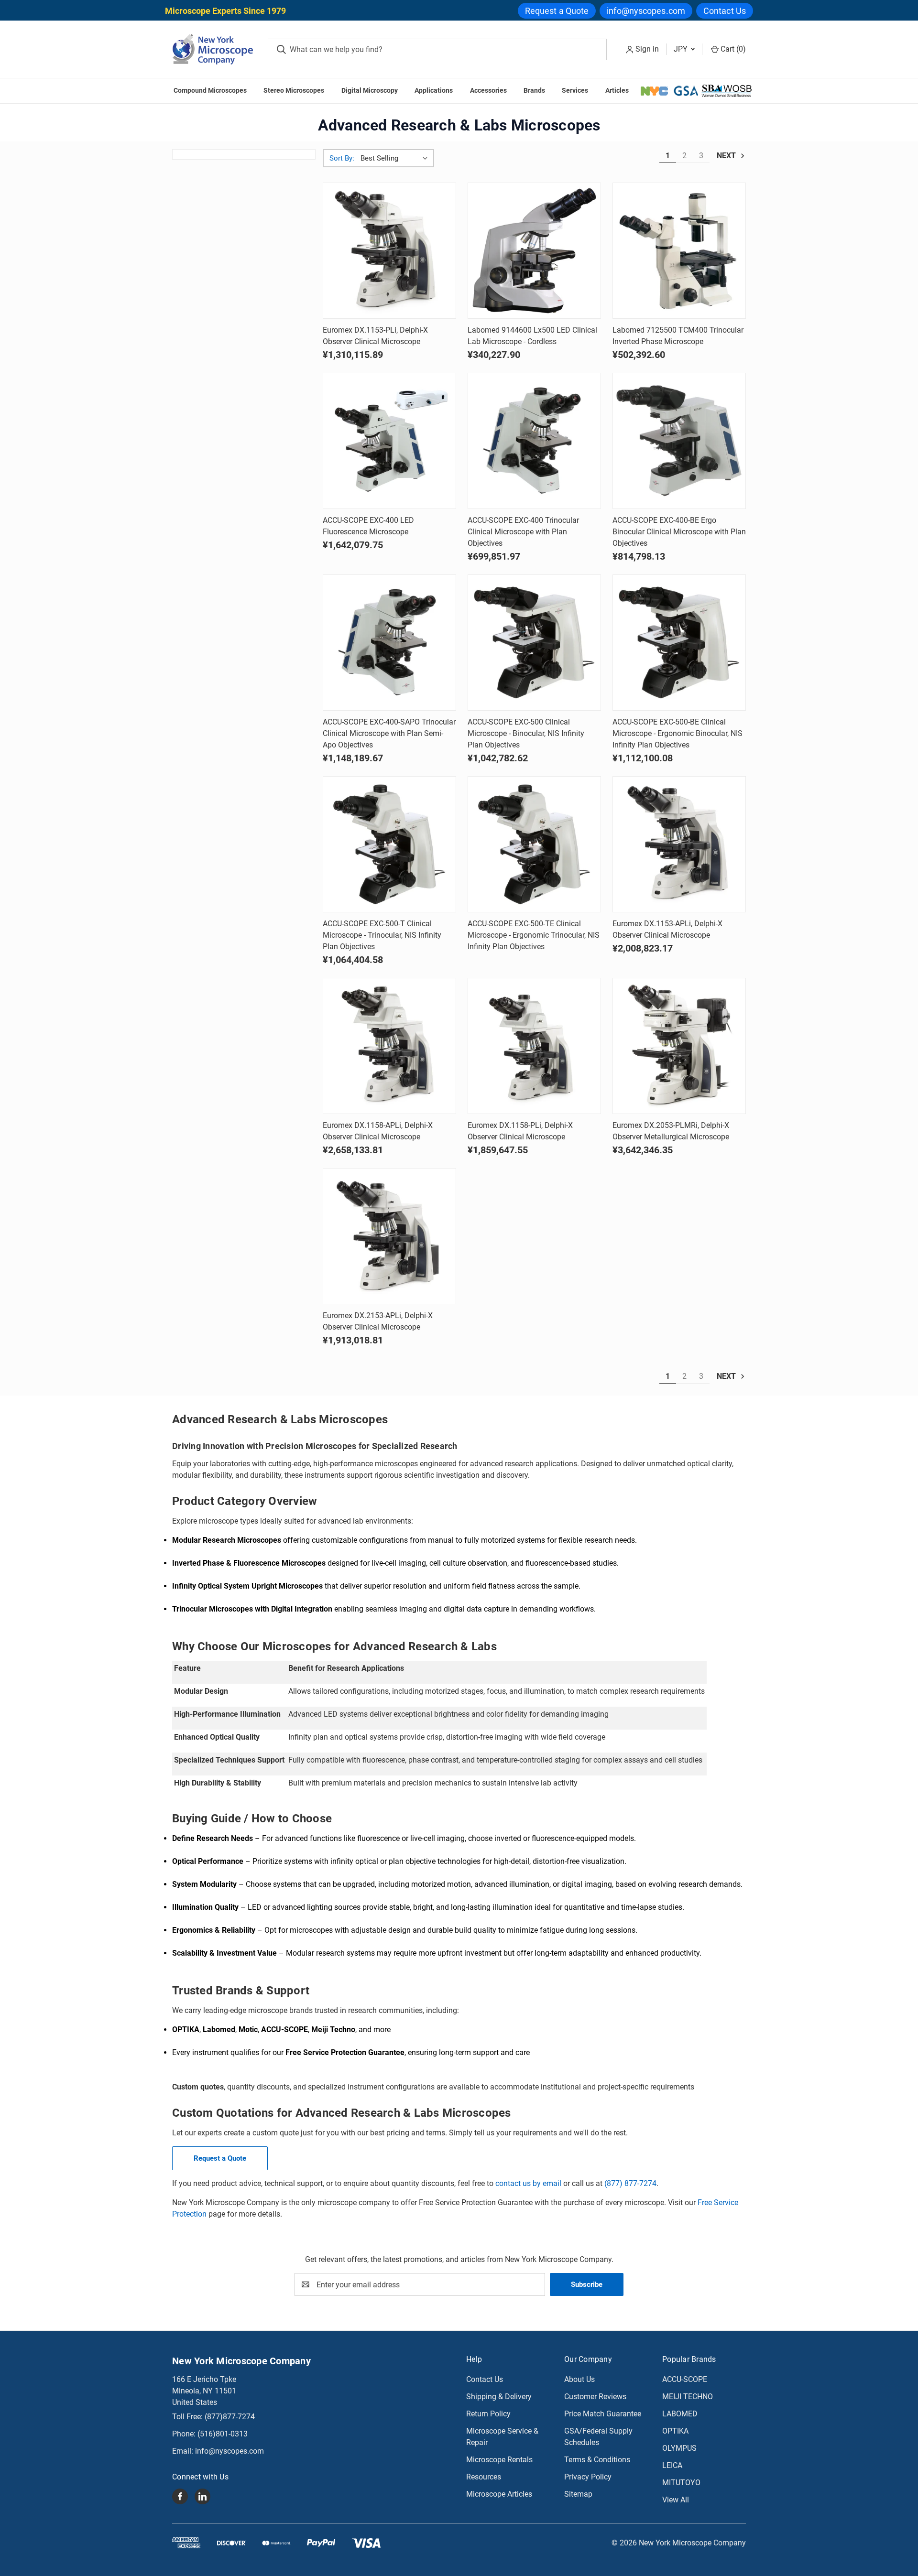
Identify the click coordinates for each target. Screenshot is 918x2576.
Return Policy (488, 2414)
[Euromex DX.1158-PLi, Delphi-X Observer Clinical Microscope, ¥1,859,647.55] (534, 1046)
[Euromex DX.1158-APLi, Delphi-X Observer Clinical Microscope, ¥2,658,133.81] (389, 1046)
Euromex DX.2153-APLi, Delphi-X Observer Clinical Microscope (378, 1321)
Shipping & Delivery (499, 2397)
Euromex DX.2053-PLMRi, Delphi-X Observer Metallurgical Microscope (671, 1131)
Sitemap (578, 2494)
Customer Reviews (595, 2397)
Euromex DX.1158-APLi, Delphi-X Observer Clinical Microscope (378, 1131)
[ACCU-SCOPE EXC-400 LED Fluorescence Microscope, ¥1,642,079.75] (389, 441)
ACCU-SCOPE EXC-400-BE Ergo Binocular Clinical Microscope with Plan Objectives (679, 532)
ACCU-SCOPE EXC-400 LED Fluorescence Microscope (368, 526)
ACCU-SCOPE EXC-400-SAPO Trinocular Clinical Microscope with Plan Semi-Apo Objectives (389, 733)
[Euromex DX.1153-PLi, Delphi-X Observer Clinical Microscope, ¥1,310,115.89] (389, 251)
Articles (617, 90)
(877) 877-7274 (630, 2183)
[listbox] (396, 158)
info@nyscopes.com (646, 11)
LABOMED (680, 2414)
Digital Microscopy (370, 90)
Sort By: (342, 158)
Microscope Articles (499, 2494)
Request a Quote (557, 11)
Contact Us (725, 11)
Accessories (488, 90)
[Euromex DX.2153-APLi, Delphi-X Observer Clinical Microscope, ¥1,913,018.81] (389, 1236)
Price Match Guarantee (603, 2414)
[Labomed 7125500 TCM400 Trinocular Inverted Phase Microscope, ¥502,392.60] (679, 251)
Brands (534, 90)
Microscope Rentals (499, 2460)
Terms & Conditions (597, 2460)
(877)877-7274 (230, 2417)
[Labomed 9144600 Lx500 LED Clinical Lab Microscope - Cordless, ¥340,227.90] (534, 251)
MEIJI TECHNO (688, 2397)
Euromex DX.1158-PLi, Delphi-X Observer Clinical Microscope (520, 1131)
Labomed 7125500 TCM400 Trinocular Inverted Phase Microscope (678, 336)
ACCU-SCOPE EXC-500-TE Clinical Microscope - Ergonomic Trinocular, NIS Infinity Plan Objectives (534, 935)
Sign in (647, 49)
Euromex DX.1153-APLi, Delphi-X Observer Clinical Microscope (667, 929)
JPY (682, 49)
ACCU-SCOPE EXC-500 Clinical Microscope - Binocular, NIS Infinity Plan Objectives (526, 733)
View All (676, 2500)
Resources (484, 2477)
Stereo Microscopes (294, 90)
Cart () (732, 49)
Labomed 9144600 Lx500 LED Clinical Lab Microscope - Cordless (532, 336)
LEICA (672, 2465)
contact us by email (528, 2183)
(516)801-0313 (223, 2434)
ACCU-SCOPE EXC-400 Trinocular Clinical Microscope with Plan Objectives (523, 532)
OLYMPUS (679, 2448)
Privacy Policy (588, 2477)
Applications (434, 90)
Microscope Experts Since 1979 (225, 11)
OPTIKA (675, 2431)
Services (575, 90)
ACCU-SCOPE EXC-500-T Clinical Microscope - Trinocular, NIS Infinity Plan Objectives (382, 935)
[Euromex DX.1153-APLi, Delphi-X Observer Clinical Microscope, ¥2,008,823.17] (679, 844)
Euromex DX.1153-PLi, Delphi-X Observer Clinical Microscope (375, 336)
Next (727, 156)
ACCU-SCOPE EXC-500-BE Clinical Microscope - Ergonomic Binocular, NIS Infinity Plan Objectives (678, 733)
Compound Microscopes (210, 90)
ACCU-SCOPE (685, 2379)
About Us (579, 2379)
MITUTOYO (681, 2483)
